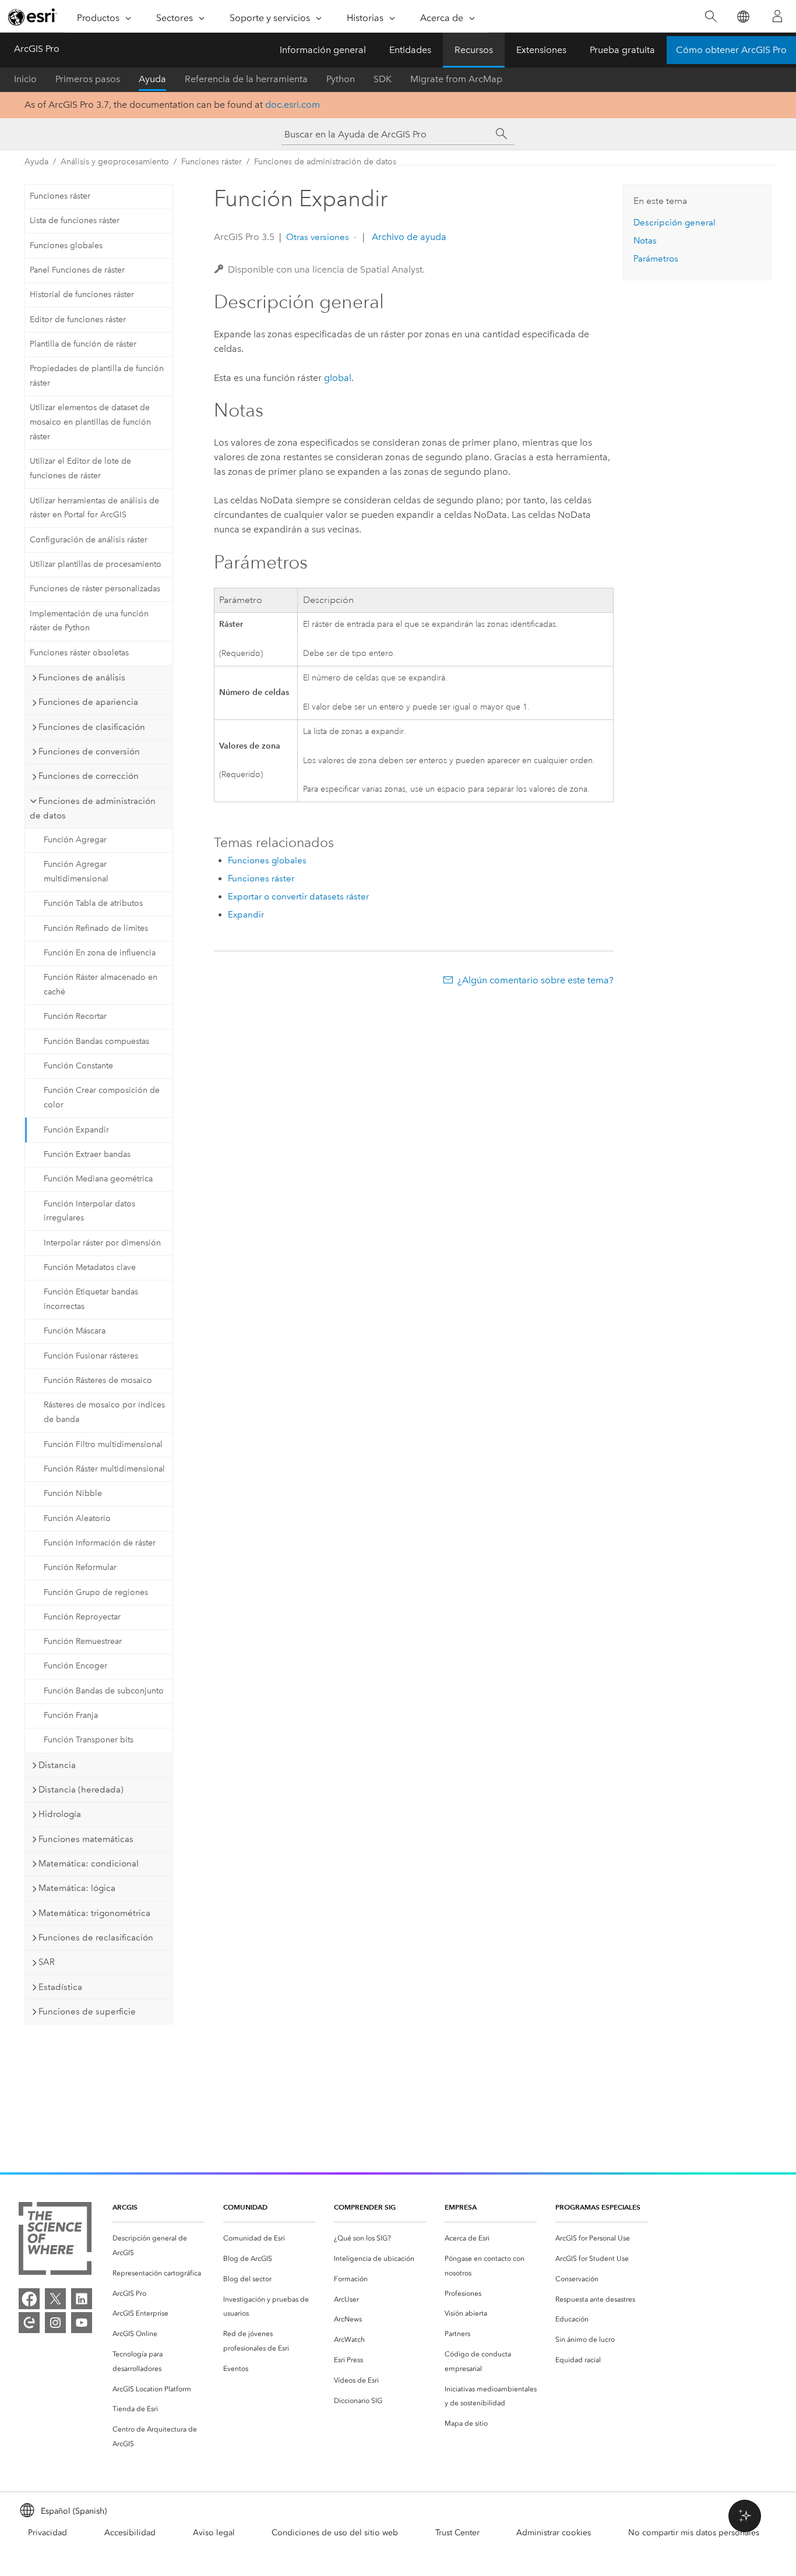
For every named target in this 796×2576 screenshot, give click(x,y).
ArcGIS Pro (37, 49)
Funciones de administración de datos (325, 162)
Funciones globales (66, 246)
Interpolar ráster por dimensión (102, 1243)
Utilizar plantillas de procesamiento (96, 564)
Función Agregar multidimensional (76, 871)
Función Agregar (75, 840)
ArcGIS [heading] (125, 2207)
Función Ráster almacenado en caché (101, 984)
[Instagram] (55, 2323)
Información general (323, 50)
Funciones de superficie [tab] (87, 2012)
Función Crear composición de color (102, 1098)
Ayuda (152, 79)
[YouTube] (82, 2323)
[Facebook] (29, 2299)
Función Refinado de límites (96, 928)
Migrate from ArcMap (456, 79)
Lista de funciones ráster (75, 220)
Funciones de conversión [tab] (89, 751)
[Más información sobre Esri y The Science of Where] (55, 2241)
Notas (645, 241)
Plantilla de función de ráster (83, 344)
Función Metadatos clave (90, 1267)
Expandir (246, 915)
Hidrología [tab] (60, 1814)
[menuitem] (159, 2246)
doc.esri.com (293, 105)
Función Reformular (80, 1567)
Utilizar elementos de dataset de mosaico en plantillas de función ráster (90, 422)
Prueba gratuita (622, 50)
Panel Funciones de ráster (77, 270)
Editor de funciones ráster (78, 320)
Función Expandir (76, 1130)
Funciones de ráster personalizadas (95, 589)
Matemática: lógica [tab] (77, 1888)
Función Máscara (75, 1331)
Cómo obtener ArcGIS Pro (731, 50)
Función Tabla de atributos (93, 903)
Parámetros (656, 259)
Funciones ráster (212, 162)
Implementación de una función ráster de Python (89, 621)
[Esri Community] (29, 2323)
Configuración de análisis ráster (89, 540)
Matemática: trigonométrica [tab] (94, 1913)
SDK (383, 79)
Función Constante (78, 1066)
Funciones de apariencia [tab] (88, 702)
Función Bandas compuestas (96, 1041)
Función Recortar (75, 1016)
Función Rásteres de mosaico (98, 1380)
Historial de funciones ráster (82, 294)
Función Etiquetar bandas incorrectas (91, 1299)
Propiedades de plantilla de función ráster (97, 376)
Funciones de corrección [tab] (89, 776)
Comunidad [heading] (245, 2207)
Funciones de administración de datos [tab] (93, 808)
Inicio (25, 79)
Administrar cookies (554, 2533)
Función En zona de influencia (100, 953)
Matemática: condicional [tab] (89, 1864)
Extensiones (541, 50)
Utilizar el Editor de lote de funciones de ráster (80, 468)
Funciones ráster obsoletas (79, 653)
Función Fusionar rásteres (91, 1356)
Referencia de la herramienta (246, 79)
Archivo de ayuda (408, 237)
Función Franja (71, 1715)
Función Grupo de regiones (96, 1592)
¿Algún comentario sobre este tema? (536, 980)
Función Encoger (75, 1666)
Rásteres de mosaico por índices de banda (104, 1412)
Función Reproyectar (82, 1617)
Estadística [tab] (60, 1987)
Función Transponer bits (89, 1740)
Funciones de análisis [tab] (82, 677)
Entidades (410, 50)
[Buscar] (711, 17)
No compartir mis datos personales (694, 2533)
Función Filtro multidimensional (103, 1444)
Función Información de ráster (100, 1543)
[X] (55, 2299)
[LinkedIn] (82, 2299)
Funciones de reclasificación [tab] (96, 1938)
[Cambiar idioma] (743, 17)
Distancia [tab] (57, 1765)
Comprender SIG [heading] (365, 2207)
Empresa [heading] (461, 2207)
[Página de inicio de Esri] (33, 17)
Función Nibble (73, 1493)
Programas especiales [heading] (598, 2207)
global (338, 378)
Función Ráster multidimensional (104, 1469)
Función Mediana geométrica (98, 1179)
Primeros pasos (88, 79)
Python (341, 79)
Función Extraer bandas (87, 1154)
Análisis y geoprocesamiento (115, 162)
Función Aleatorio (77, 1518)
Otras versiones (318, 237)
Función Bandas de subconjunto (104, 1691)
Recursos (474, 50)
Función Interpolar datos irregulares (89, 1211)
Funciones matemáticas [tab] (86, 1839)
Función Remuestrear (83, 1641)
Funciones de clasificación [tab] (92, 727)
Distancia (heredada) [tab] (81, 1790)
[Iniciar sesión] (777, 16)
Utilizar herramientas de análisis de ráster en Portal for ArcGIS (94, 508)
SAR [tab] (47, 1962)
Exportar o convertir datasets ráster (298, 897)
